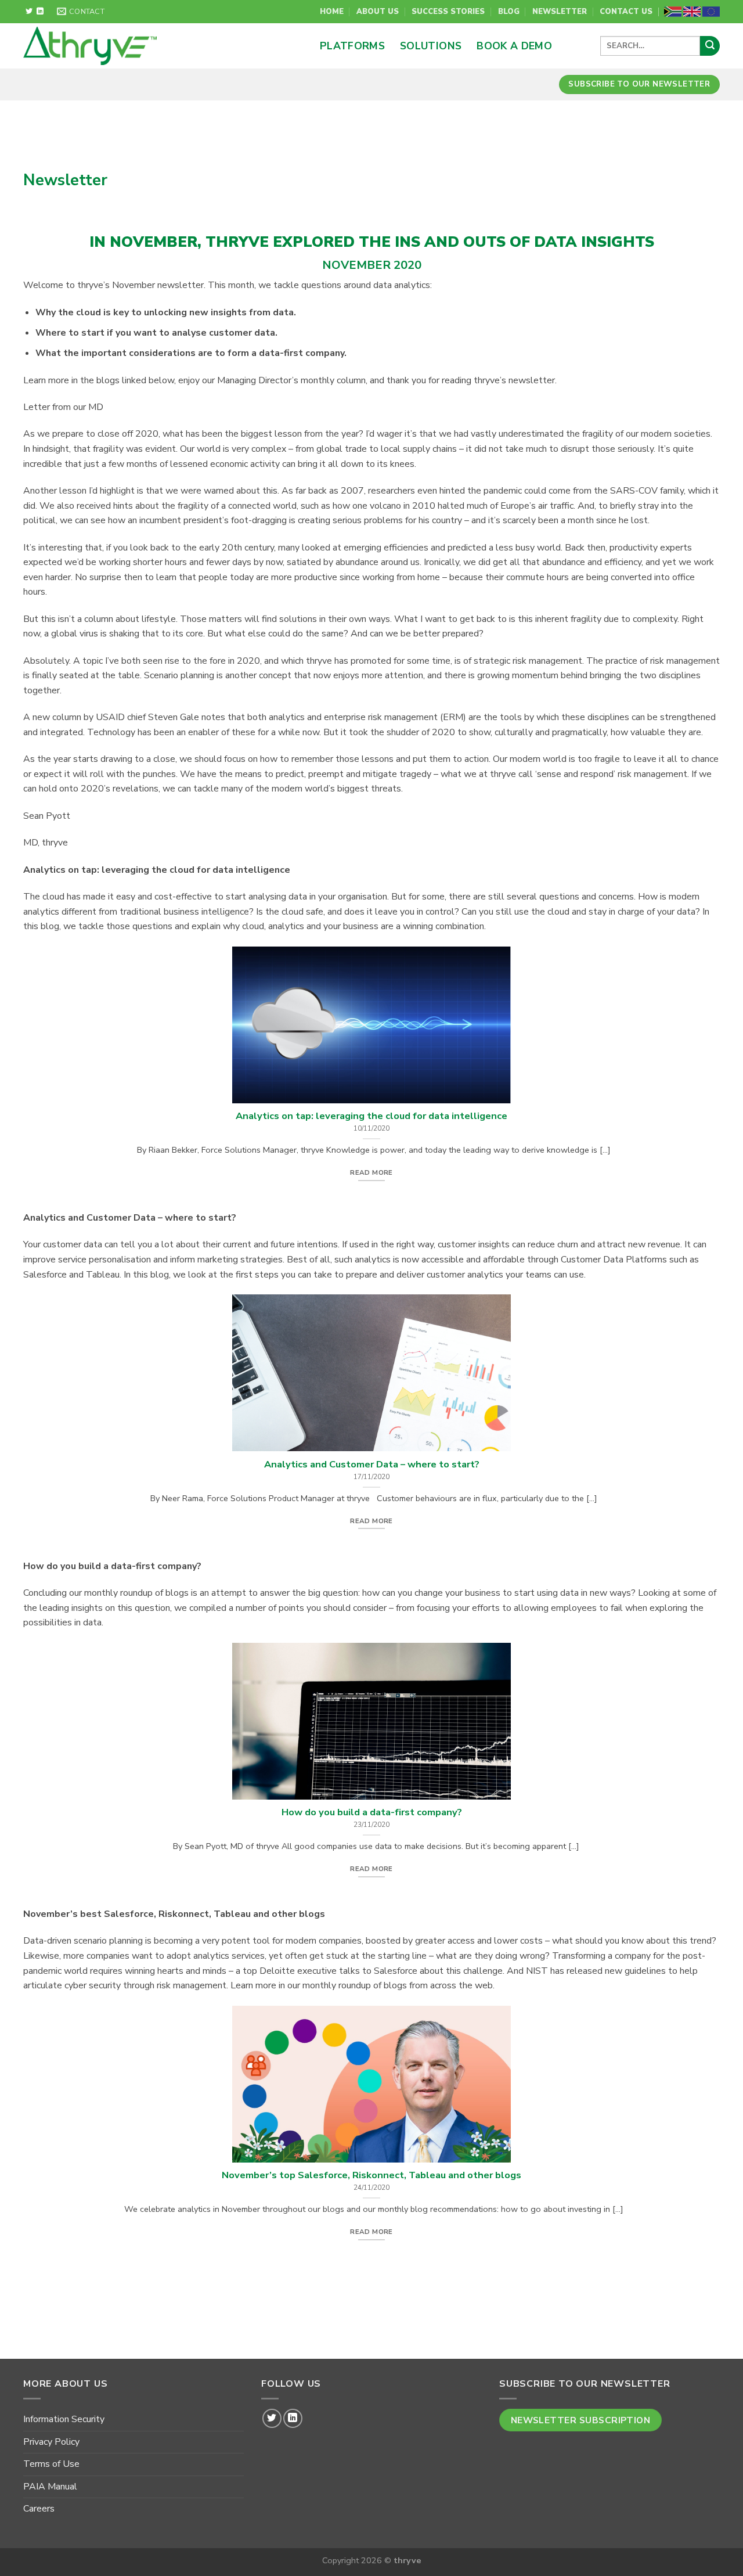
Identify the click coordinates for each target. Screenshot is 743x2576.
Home (332, 12)
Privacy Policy (51, 2442)
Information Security (64, 2419)
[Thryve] (139, 46)
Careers (39, 2509)
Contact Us (626, 12)
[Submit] (710, 46)
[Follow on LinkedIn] (40, 12)
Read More (371, 1172)
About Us (378, 12)
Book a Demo (514, 46)
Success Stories (448, 12)
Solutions (431, 46)
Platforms (352, 46)
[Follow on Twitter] (29, 12)
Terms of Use (51, 2464)
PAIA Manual (50, 2487)
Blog (509, 12)
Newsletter (560, 12)
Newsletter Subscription (581, 2420)
